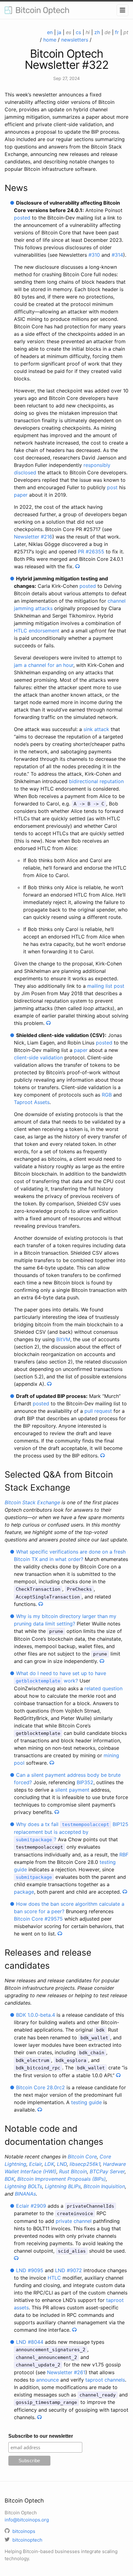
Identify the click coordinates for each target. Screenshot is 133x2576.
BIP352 (85, 1782)
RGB (107, 1095)
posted (22, 218)
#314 (117, 255)
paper (21, 495)
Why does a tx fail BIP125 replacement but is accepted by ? (71, 1832)
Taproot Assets (32, 1102)
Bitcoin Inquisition (104, 2186)
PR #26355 (91, 552)
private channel (74, 2221)
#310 (94, 255)
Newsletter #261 (66, 2372)
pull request (98, 1411)
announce (47, 2380)
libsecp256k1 (85, 2164)
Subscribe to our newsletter (41, 2436)
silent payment (72, 1790)
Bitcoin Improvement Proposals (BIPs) (62, 2179)
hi (88, 32)
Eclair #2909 (31, 2206)
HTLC (54, 2278)
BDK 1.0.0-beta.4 (36, 2015)
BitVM (63, 1339)
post (112, 487)
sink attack (96, 729)
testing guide (86, 2102)
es (69, 32)
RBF (124, 1855)
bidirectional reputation (96, 781)
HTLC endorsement (37, 631)
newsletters (75, 40)
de (107, 32)
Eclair (35, 2164)
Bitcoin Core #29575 (38, 1919)
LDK (49, 2164)
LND (62, 2164)
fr (117, 32)
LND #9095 (30, 2270)
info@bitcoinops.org (27, 2520)
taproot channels (105, 2380)
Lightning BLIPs (63, 2186)
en (50, 32)
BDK (10, 2179)
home (50, 40)
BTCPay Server (107, 2171)
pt (126, 32)
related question (103, 1688)
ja (59, 32)
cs (78, 32)
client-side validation (38, 1057)
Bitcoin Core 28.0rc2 (41, 2087)
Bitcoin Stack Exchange (32, 1502)
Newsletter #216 (33, 537)
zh (97, 32)
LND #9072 (69, 2270)
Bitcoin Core (82, 2157)
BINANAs (25, 2194)
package (24, 1892)
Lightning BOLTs (23, 2186)
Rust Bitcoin (73, 2171)
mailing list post (106, 986)
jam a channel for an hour (44, 665)
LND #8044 (30, 2342)
